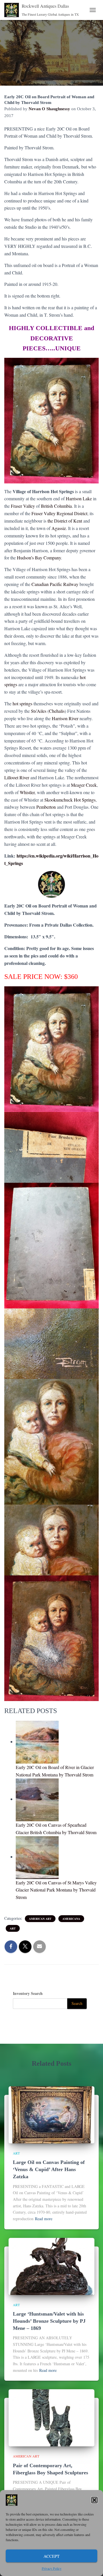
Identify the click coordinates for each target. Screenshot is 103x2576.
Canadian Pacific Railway (55, 584)
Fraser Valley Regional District (59, 513)
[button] (94, 2500)
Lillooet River (17, 777)
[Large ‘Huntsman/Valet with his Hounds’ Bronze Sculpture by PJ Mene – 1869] (51, 2266)
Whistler (27, 792)
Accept (51, 2556)
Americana (71, 1919)
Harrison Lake (79, 498)
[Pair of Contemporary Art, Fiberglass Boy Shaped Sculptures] (51, 2417)
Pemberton (46, 807)
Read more (44, 2219)
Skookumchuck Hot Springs (70, 800)
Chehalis (57, 711)
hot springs (22, 703)
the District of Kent (65, 521)
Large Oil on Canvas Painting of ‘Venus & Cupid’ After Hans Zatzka (49, 2169)
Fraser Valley (23, 506)
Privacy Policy (52, 2568)
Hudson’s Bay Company (39, 558)
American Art (40, 1919)
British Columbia (56, 506)
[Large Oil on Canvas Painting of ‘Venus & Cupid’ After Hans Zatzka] (51, 2114)
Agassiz (59, 528)
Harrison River (65, 718)
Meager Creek (84, 785)
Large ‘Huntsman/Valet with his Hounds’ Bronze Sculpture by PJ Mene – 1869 (49, 2321)
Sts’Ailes (39, 711)
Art (13, 1928)
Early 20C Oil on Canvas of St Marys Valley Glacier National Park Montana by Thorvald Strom (56, 1890)
